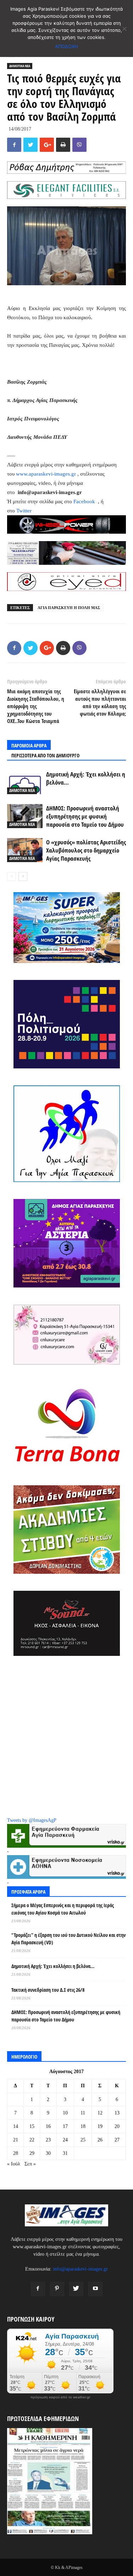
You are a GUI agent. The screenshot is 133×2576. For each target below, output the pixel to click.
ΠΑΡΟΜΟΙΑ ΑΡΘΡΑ (29, 745)
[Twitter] (76, 2289)
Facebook (85, 501)
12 (100, 2113)
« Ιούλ (14, 2164)
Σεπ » (30, 2164)
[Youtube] (95, 2289)
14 (16, 2126)
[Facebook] (38, 2289)
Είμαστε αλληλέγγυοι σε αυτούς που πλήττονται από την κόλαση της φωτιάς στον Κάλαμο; (100, 702)
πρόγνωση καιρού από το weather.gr (60, 2397)
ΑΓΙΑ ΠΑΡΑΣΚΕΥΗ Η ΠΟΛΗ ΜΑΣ (69, 608)
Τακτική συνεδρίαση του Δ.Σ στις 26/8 (48, 1990)
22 (32, 2140)
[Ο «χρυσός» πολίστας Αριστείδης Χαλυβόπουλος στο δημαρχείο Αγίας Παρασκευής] (25, 850)
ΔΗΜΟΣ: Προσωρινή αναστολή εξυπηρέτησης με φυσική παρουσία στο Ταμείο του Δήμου (85, 816)
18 (83, 2126)
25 (83, 2140)
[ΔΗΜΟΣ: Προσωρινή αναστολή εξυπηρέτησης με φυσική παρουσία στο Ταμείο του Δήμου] (25, 816)
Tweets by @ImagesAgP (32, 1820)
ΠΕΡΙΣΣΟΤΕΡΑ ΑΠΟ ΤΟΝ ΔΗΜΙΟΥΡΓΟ (45, 755)
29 (32, 2153)
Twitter (24, 511)
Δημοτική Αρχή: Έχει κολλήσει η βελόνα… (53, 1966)
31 (65, 2153)
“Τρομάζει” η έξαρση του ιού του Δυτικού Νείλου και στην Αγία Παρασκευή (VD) (68, 1939)
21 (16, 2140)
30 (48, 2153)
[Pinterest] (57, 2289)
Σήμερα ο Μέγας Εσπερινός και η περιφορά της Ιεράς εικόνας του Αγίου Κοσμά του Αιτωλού (63, 1909)
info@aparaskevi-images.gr (80, 2269)
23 (48, 2140)
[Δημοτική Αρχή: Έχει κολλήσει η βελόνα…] (25, 782)
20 (117, 2126)
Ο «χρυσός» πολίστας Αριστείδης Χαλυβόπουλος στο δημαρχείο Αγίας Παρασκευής (86, 850)
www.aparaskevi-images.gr (46, 474)
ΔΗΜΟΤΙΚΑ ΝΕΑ (20, 66)
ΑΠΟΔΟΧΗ (66, 46)
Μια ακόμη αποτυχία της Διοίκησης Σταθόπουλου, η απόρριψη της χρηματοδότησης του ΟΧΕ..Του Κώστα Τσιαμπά (36, 706)
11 (83, 2113)
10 (65, 2113)
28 (16, 2153)
